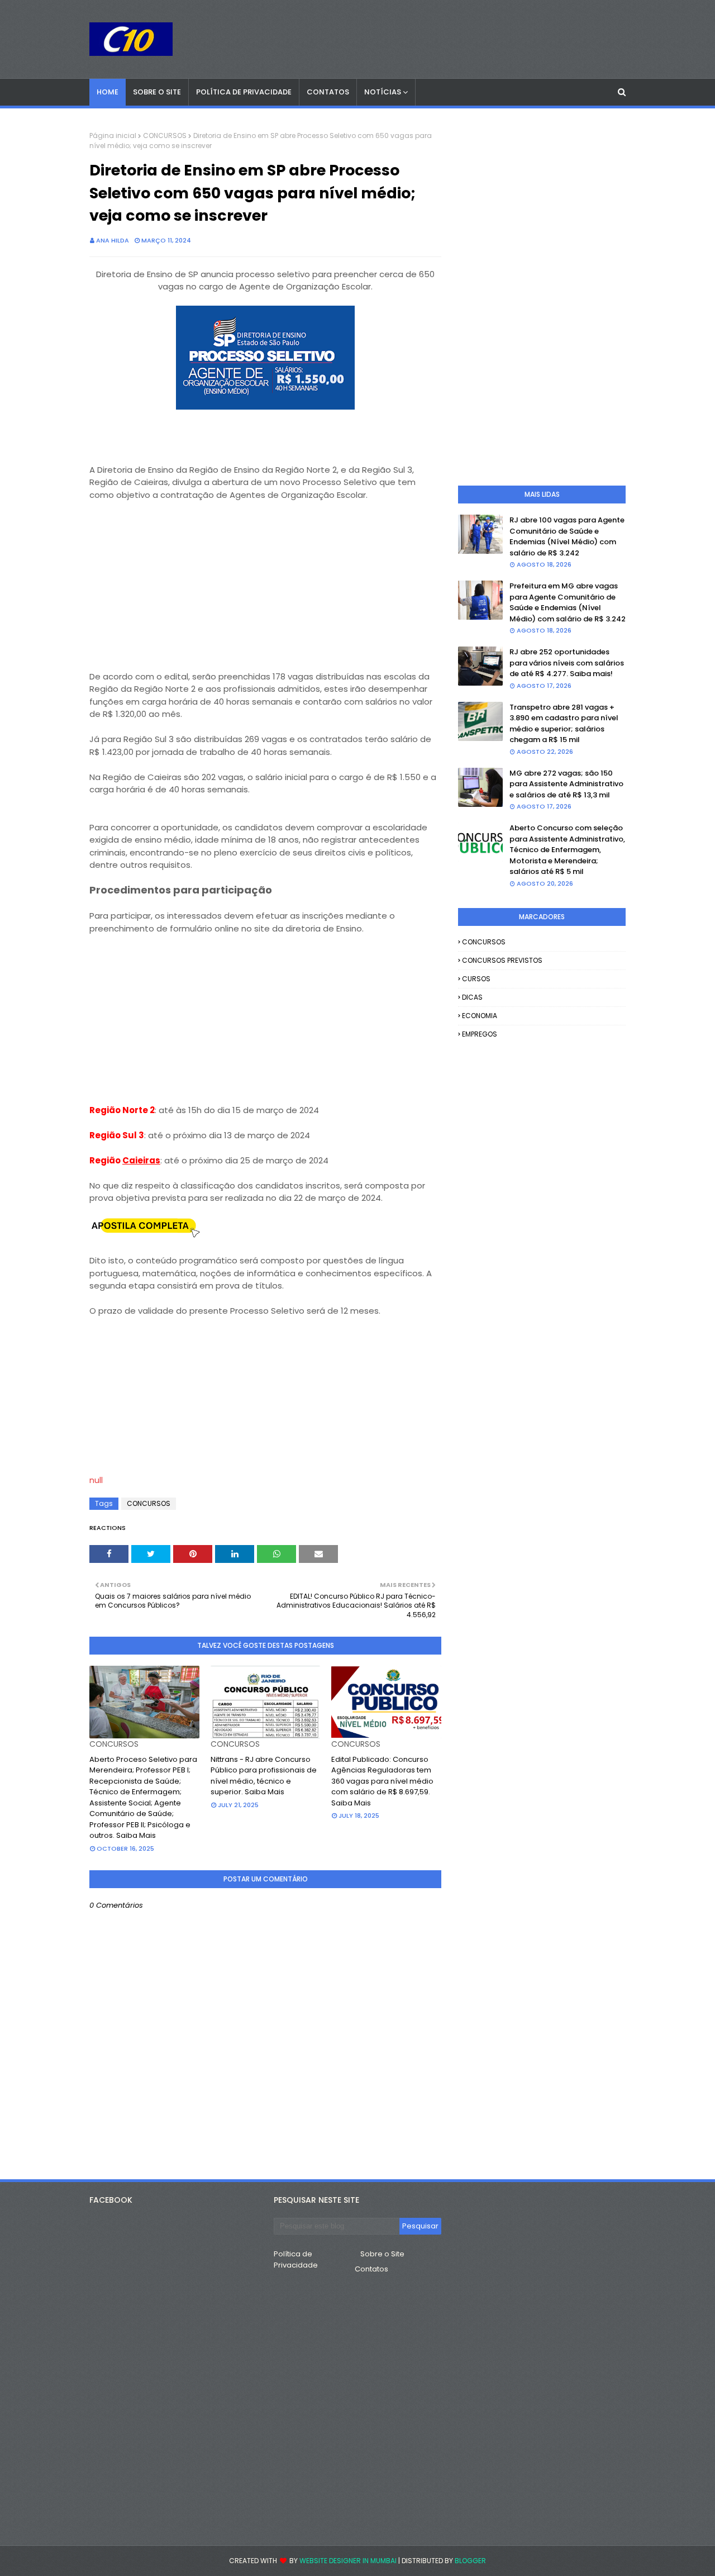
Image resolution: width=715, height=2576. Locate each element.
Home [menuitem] (108, 92)
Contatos (371, 2269)
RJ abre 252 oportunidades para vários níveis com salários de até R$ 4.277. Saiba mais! (567, 663)
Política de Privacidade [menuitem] (244, 92)
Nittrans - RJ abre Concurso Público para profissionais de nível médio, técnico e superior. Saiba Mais (264, 1776)
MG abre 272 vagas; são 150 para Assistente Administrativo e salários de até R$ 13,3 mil (566, 784)
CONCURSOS (165, 136)
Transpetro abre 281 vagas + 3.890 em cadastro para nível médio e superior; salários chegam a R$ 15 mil (564, 724)
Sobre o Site (382, 2254)
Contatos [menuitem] (328, 92)
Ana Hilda (113, 240)
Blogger (470, 2561)
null (96, 1480)
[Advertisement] (265, 579)
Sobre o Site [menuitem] (157, 92)
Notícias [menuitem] (383, 92)
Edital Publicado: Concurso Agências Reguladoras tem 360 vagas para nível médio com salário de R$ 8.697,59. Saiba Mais (382, 1781)
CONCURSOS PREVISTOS (502, 960)
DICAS (472, 997)
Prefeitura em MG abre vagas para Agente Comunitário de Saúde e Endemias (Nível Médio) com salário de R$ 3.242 (568, 602)
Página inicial (113, 136)
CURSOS (476, 979)
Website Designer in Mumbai (348, 2561)
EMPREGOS (480, 1034)
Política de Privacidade (296, 2259)
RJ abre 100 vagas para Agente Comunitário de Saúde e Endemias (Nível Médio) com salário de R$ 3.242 (567, 536)
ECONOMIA (480, 1016)
